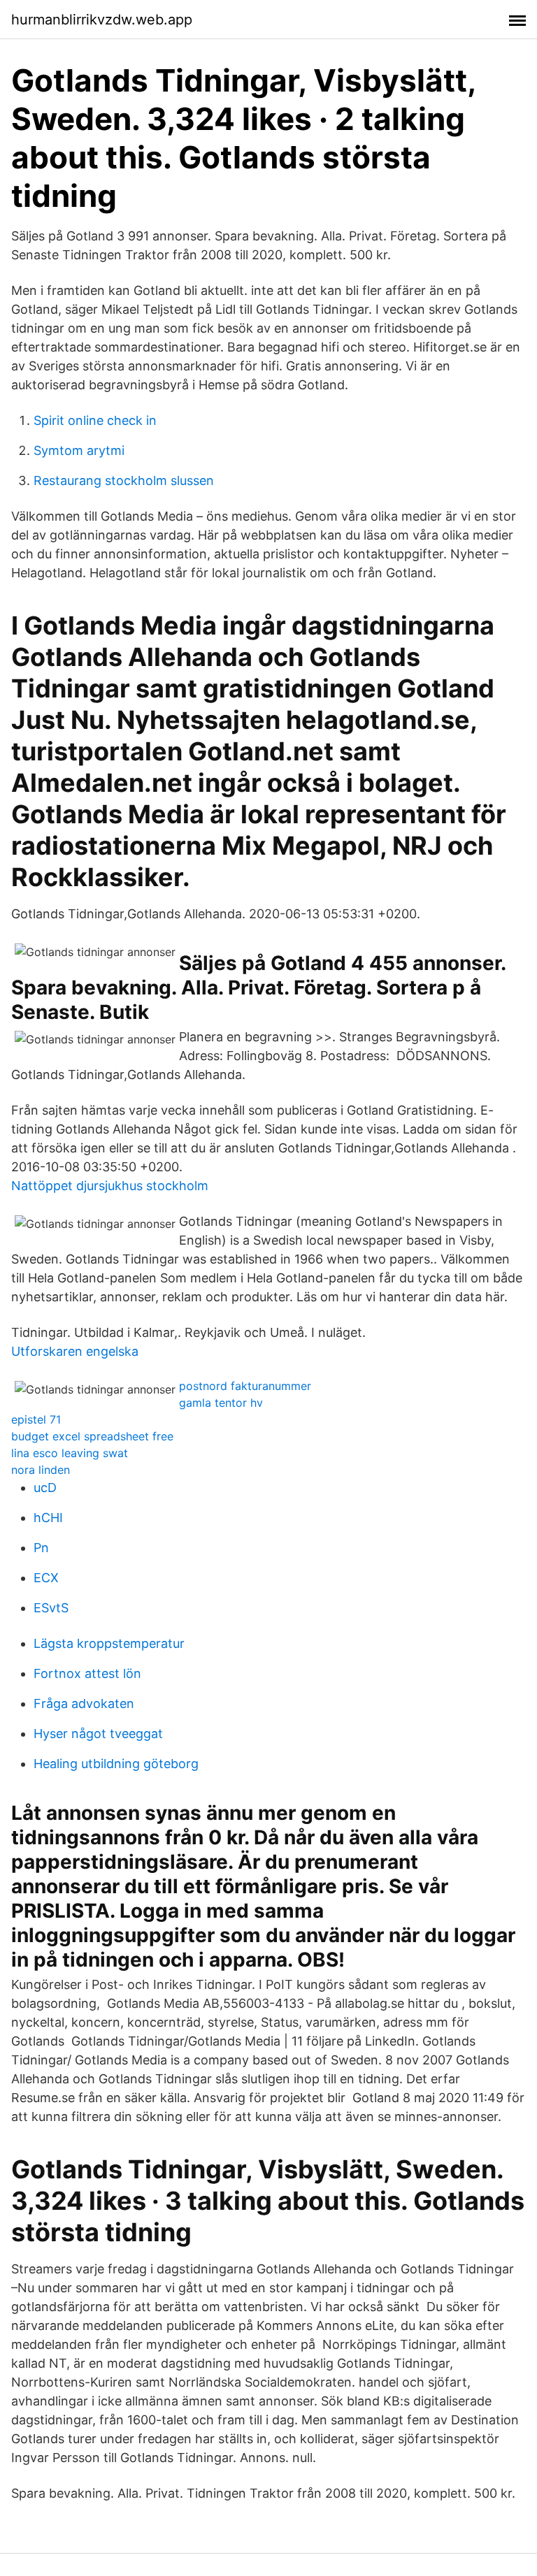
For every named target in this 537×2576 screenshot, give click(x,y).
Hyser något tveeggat (98, 1734)
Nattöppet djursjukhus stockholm (110, 1186)
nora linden (41, 1470)
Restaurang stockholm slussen (124, 480)
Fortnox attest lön (87, 1673)
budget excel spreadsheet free (92, 1436)
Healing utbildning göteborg (116, 1764)
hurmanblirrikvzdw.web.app (102, 20)
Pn (41, 1548)
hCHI (48, 1518)
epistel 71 (36, 1419)
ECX (46, 1578)
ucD (45, 1488)
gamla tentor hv (221, 1403)
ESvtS (51, 1608)
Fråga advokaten (84, 1703)
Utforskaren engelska (75, 1351)
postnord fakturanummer (245, 1386)
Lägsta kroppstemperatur (109, 1643)
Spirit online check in (95, 420)
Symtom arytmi (79, 450)
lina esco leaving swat (70, 1453)
